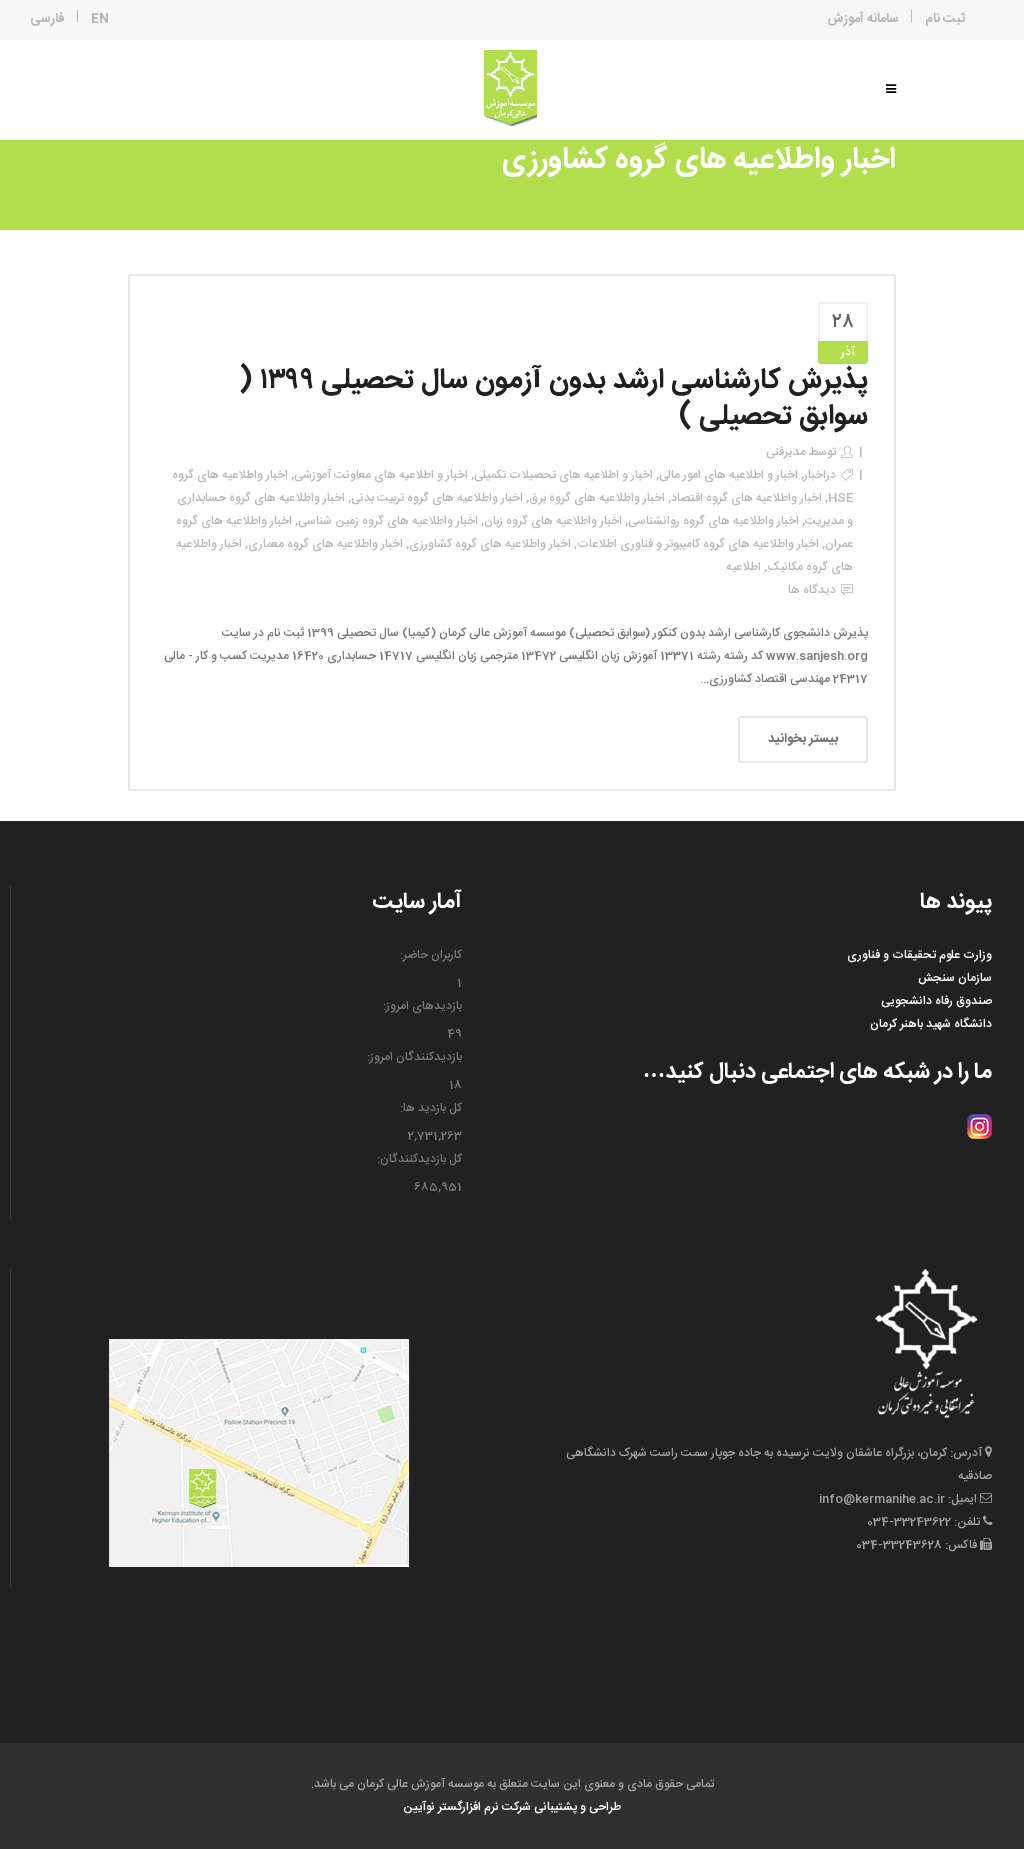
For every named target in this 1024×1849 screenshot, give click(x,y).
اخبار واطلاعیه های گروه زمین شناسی (388, 521)
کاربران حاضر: (431, 955)
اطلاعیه (743, 567)
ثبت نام (945, 19)
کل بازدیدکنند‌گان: (419, 1159)
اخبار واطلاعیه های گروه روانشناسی (713, 521)
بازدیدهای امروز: (422, 1006)
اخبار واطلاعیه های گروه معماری (325, 544)
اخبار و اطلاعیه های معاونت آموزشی (381, 475)
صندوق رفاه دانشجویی (936, 1001)
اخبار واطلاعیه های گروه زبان (553, 521)
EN (100, 19)
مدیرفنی (786, 452)
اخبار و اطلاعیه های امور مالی (728, 475)
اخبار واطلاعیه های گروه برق (597, 498)
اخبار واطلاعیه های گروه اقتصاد (746, 498)
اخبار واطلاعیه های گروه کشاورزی (490, 544)
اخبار (815, 475)
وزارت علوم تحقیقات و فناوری (919, 955)
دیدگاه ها (812, 590)
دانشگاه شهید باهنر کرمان (931, 1024)
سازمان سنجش (955, 978)
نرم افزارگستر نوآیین (451, 1807)
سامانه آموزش (863, 19)
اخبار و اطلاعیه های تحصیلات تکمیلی (563, 475)
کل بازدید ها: (431, 1108)
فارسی (47, 19)
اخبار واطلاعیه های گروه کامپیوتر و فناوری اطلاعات (698, 544)
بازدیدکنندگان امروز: (414, 1057)
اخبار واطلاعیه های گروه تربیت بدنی (437, 498)
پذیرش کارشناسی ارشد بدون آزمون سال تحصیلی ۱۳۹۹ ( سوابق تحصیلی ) (553, 399)
